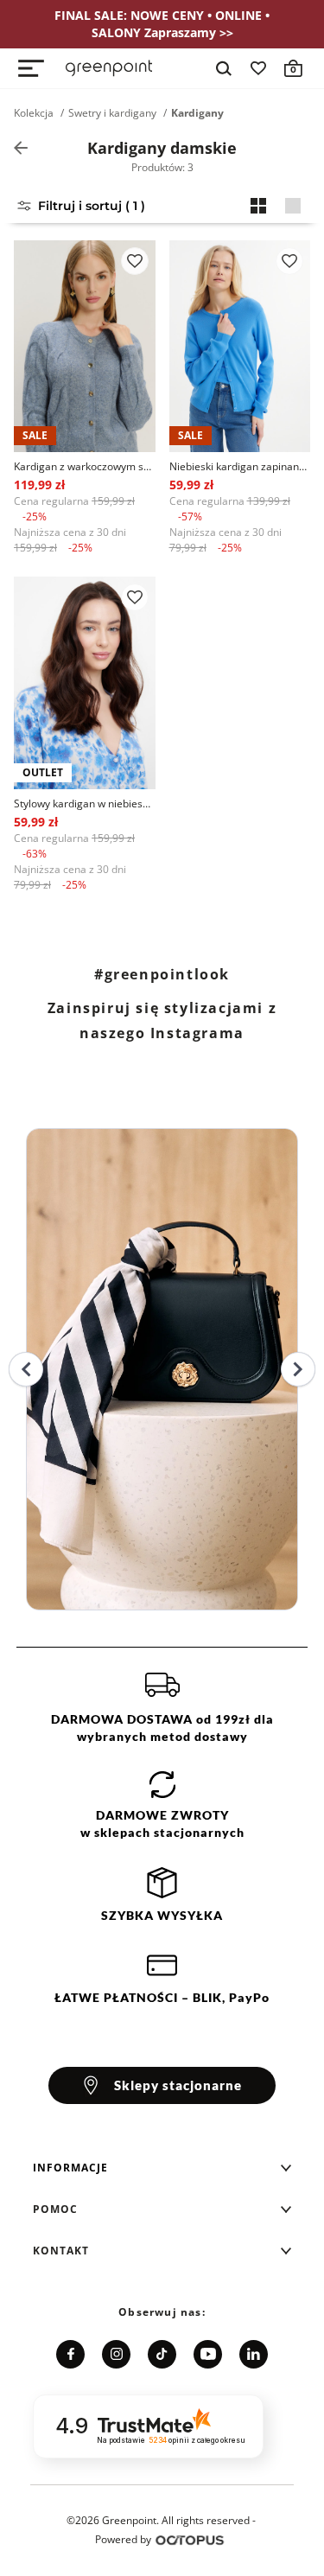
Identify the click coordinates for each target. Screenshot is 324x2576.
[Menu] (31, 68)
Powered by (123, 2539)
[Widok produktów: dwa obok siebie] (258, 206)
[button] (162, 2168)
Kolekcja (34, 113)
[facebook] (70, 2354)
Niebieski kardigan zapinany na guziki (240, 466)
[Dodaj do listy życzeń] (135, 261)
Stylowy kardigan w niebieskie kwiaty (85, 803)
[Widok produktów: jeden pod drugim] (293, 206)
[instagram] (116, 2354)
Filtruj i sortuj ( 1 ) (92, 206)
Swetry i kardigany (112, 113)
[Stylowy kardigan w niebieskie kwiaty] (85, 682)
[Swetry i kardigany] (21, 148)
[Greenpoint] (109, 68)
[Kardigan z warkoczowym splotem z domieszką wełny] (85, 346)
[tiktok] (162, 2354)
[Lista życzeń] (258, 68)
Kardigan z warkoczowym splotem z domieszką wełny (85, 466)
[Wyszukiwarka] (224, 68)
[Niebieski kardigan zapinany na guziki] (240, 346)
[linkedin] (254, 2354)
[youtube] (208, 2354)
